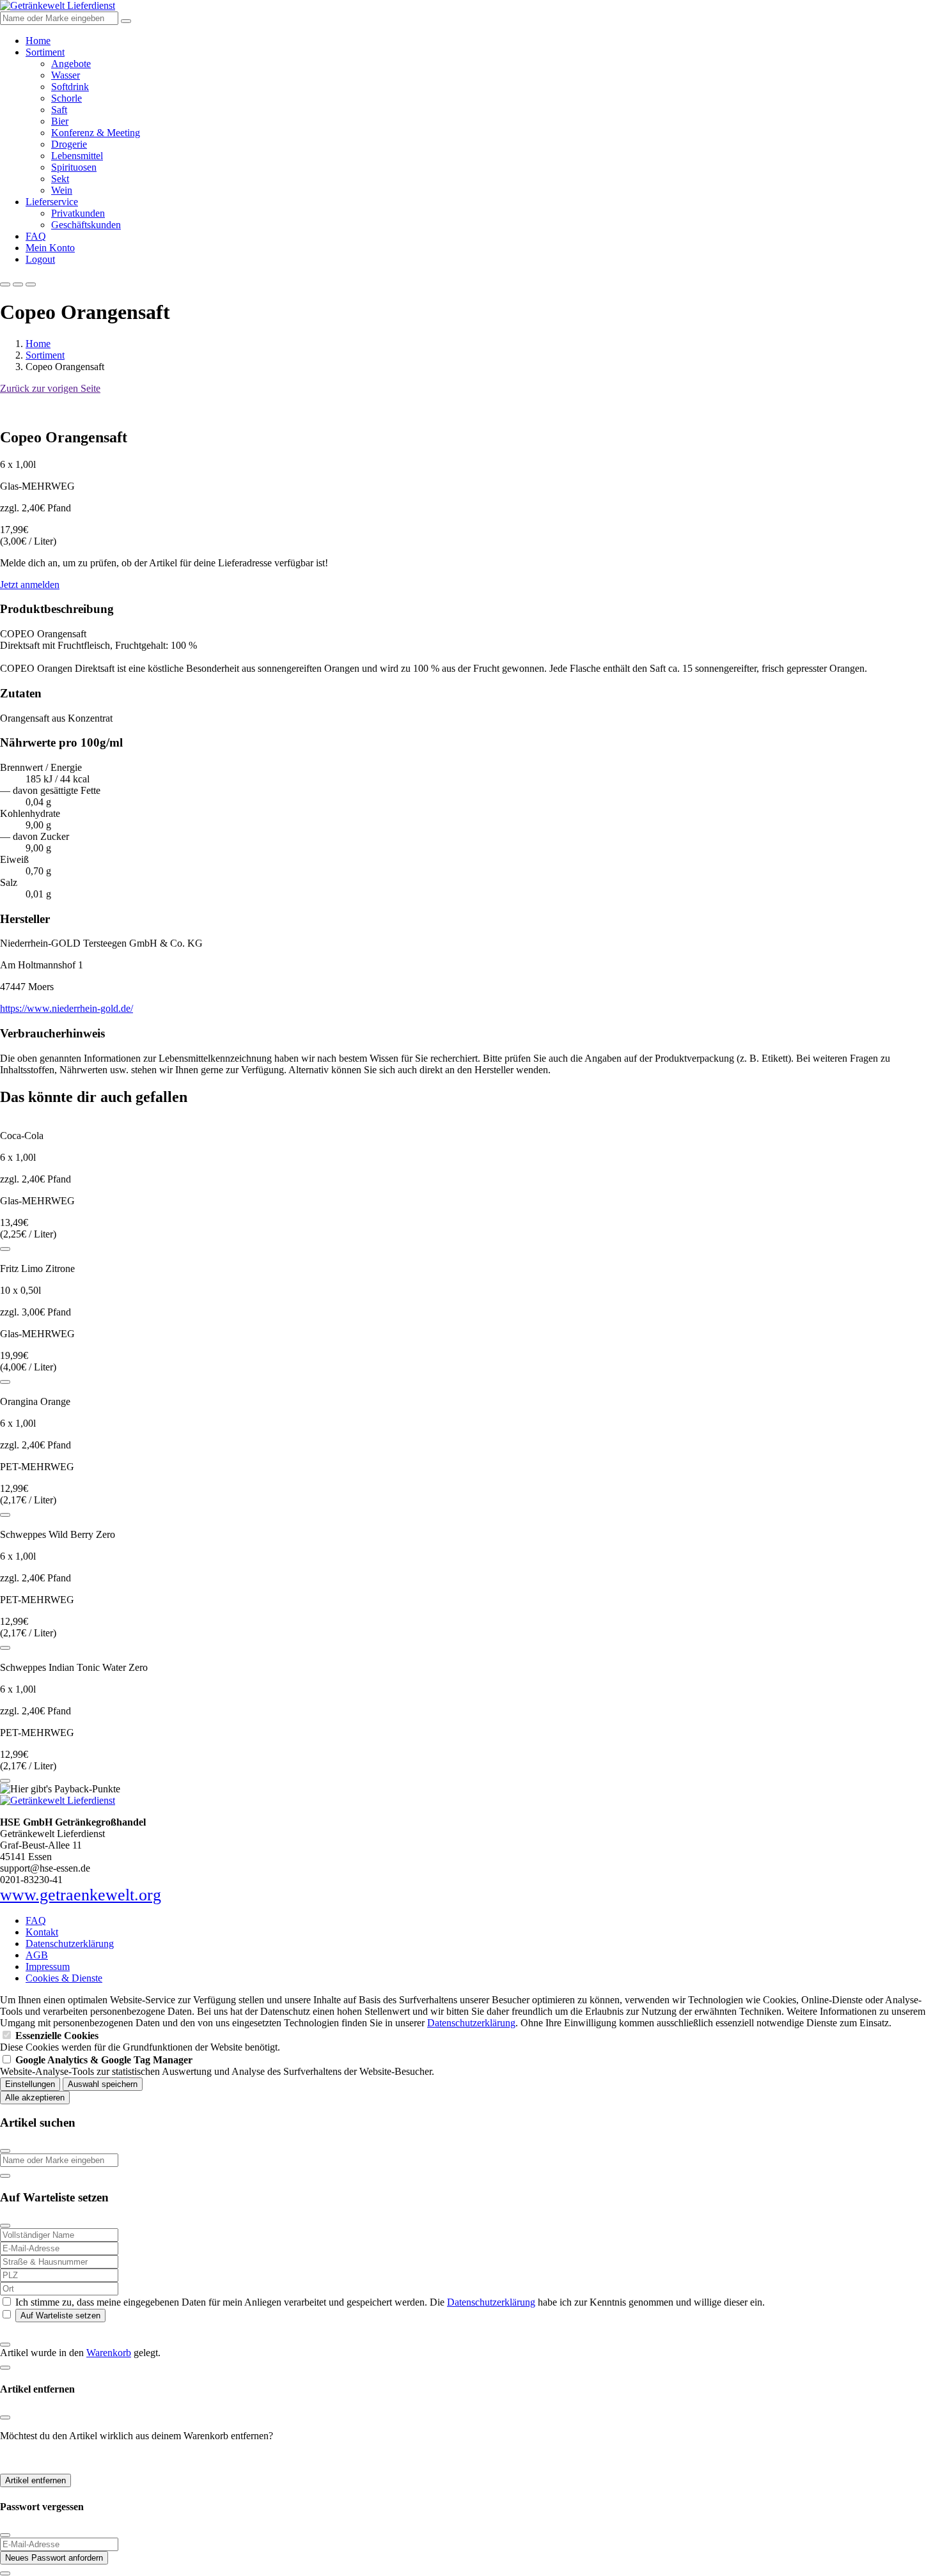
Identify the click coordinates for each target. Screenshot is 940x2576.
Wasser (66, 75)
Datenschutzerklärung (70, 1944)
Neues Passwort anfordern (54, 2558)
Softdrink (70, 87)
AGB (37, 1955)
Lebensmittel (77, 156)
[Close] (5, 2151)
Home (38, 41)
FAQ (36, 236)
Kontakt (42, 1932)
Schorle (67, 98)
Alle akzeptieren (35, 2098)
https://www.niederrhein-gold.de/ (67, 1008)
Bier (60, 121)
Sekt (60, 179)
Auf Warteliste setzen (60, 2316)
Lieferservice (52, 202)
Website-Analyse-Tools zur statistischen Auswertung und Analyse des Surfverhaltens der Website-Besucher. (217, 2066)
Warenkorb (109, 2353)
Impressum (48, 1967)
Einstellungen (30, 2084)
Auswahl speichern (103, 2084)
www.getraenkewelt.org (81, 1895)
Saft (59, 110)
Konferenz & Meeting (96, 133)
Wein (62, 190)
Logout (40, 259)
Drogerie (69, 144)
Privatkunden (78, 213)
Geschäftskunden (86, 225)
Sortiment (45, 52)
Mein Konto (50, 248)
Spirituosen (74, 167)
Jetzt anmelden (30, 585)
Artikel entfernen (35, 2480)
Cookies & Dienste (64, 1978)
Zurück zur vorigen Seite (50, 388)
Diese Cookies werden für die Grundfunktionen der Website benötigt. (140, 2041)
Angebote (71, 64)
